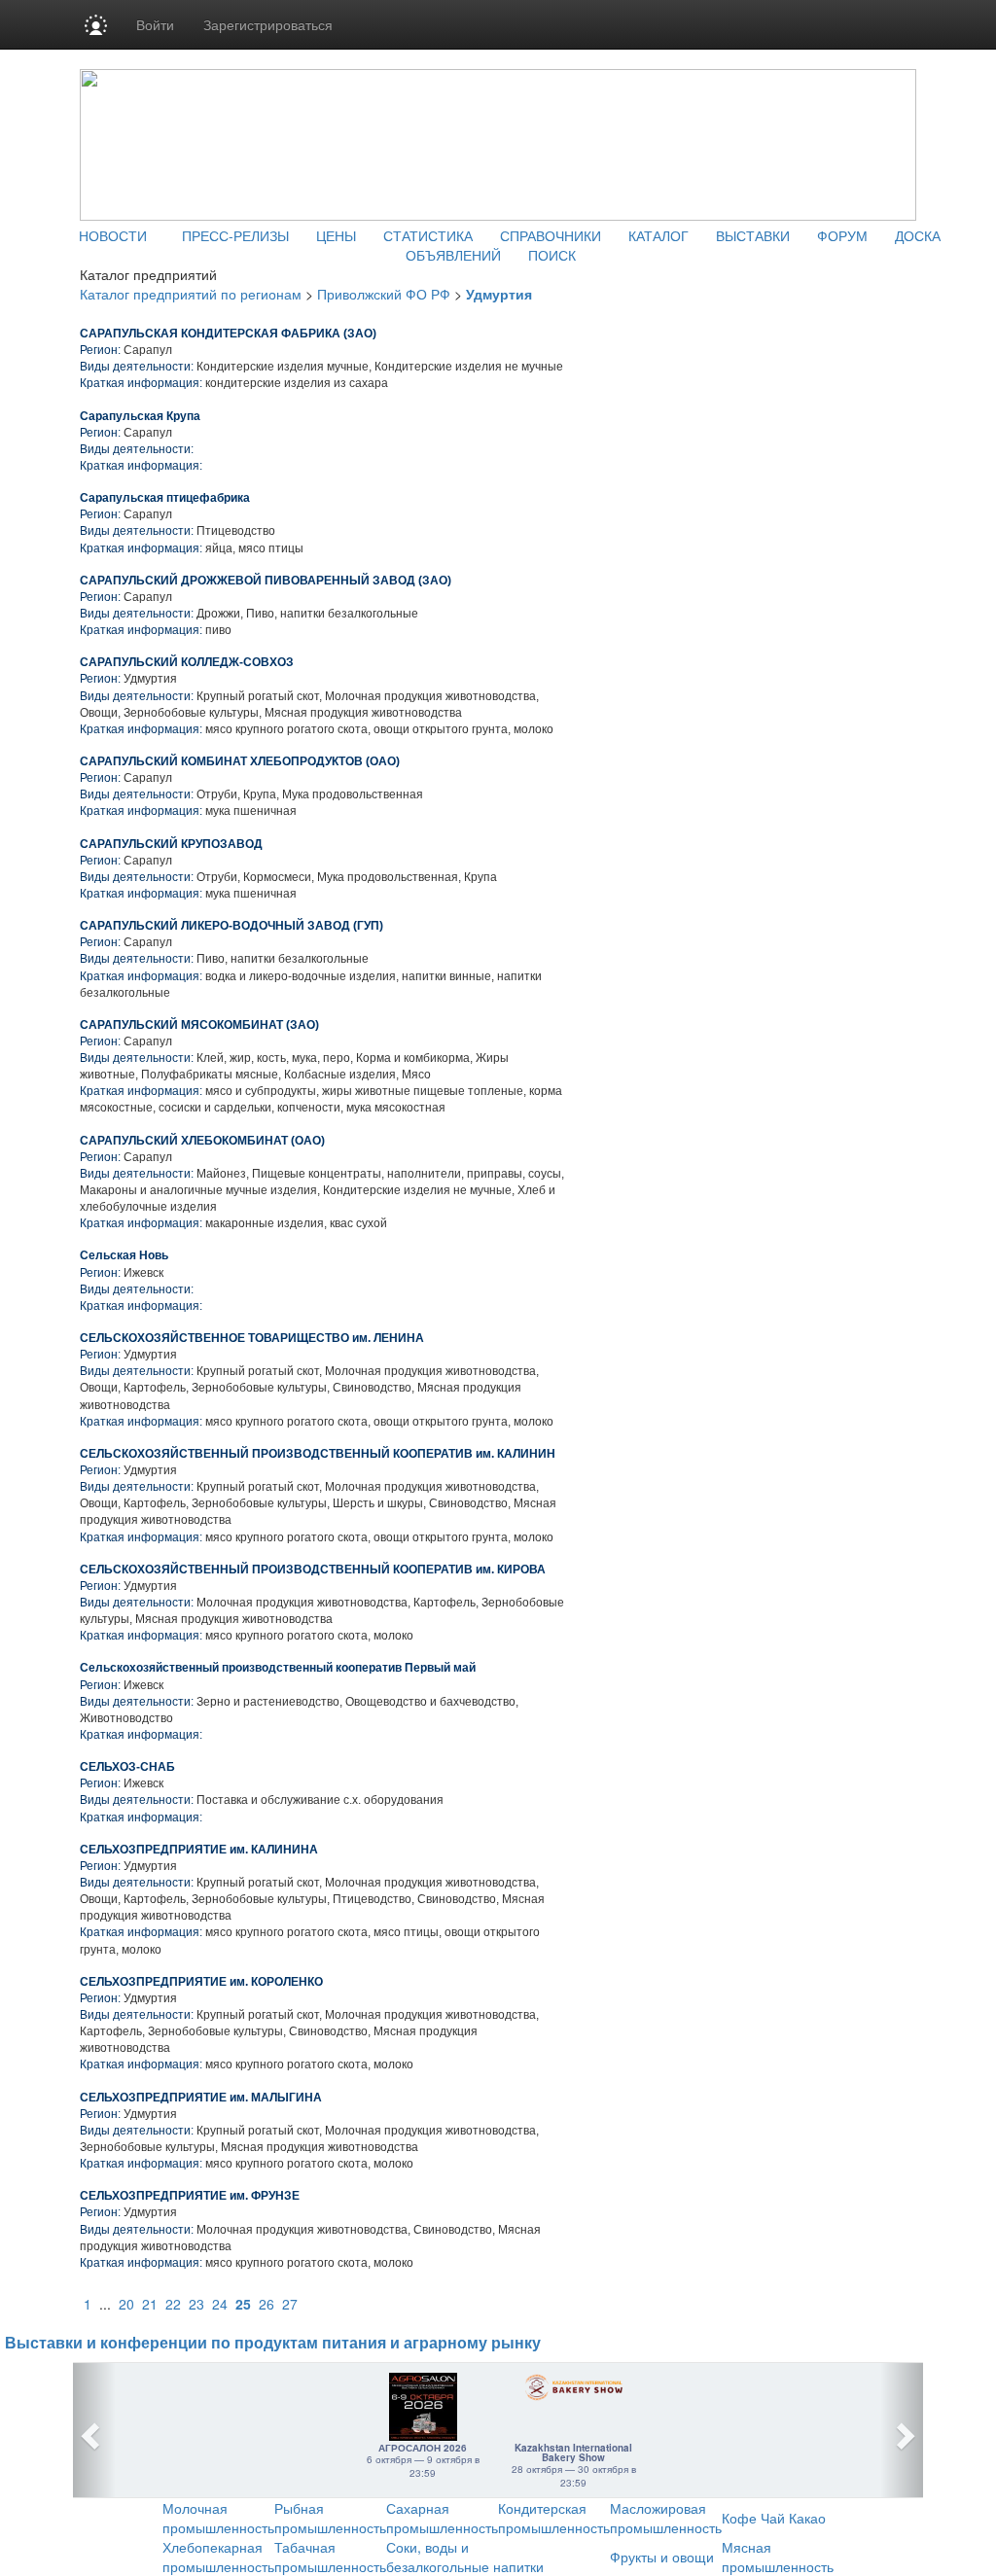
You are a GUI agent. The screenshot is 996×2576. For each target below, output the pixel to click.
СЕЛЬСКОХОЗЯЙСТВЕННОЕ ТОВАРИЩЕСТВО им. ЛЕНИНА (252, 1338)
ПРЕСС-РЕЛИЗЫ (235, 235)
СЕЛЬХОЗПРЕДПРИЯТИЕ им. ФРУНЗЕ (190, 2196)
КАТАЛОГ (658, 235)
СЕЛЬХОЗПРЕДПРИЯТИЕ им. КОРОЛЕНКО (201, 1982)
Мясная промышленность (778, 2557)
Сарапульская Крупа (140, 416)
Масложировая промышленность (666, 2518)
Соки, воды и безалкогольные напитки (465, 2557)
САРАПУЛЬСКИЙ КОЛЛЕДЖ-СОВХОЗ (187, 662)
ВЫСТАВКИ (753, 235)
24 (220, 2304)
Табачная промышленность (330, 2557)
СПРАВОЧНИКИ (551, 235)
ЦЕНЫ (336, 235)
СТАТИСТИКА (428, 235)
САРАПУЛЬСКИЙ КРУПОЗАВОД (171, 844)
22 (173, 2304)
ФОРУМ (842, 235)
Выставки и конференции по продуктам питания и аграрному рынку (273, 2343)
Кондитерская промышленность (554, 2518)
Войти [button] (155, 24)
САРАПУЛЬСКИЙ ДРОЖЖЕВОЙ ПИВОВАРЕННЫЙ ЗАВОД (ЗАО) (266, 581)
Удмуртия (499, 294)
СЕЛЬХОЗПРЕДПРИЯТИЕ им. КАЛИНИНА (199, 1850)
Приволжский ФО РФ (384, 294)
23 (196, 2304)
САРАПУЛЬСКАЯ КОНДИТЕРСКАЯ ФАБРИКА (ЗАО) (228, 334)
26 (267, 2304)
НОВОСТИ (113, 235)
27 (290, 2304)
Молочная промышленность (218, 2518)
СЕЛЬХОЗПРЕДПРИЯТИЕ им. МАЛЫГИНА (201, 2098)
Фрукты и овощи (662, 2557)
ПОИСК (552, 255)
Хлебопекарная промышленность (218, 2557)
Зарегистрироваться (268, 24)
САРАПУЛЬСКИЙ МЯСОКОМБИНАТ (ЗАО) (199, 1025)
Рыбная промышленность (330, 2518)
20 (126, 2304)
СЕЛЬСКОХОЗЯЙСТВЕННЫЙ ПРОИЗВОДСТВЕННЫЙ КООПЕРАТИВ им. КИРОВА (313, 1570)
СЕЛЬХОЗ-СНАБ (127, 1767)
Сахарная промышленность (442, 2518)
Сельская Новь (124, 1255)
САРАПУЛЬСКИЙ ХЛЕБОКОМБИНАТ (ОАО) (202, 1141)
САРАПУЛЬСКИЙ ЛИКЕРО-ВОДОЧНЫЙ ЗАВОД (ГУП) (231, 926)
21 (150, 2304)
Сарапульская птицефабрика (165, 498)
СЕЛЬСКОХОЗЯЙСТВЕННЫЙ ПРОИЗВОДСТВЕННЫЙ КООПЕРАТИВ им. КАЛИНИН (318, 1454)
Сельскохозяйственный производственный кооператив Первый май (278, 1668)
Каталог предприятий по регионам (191, 294)
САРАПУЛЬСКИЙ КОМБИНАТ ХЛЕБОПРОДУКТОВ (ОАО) (240, 761)
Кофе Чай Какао (774, 2518)
